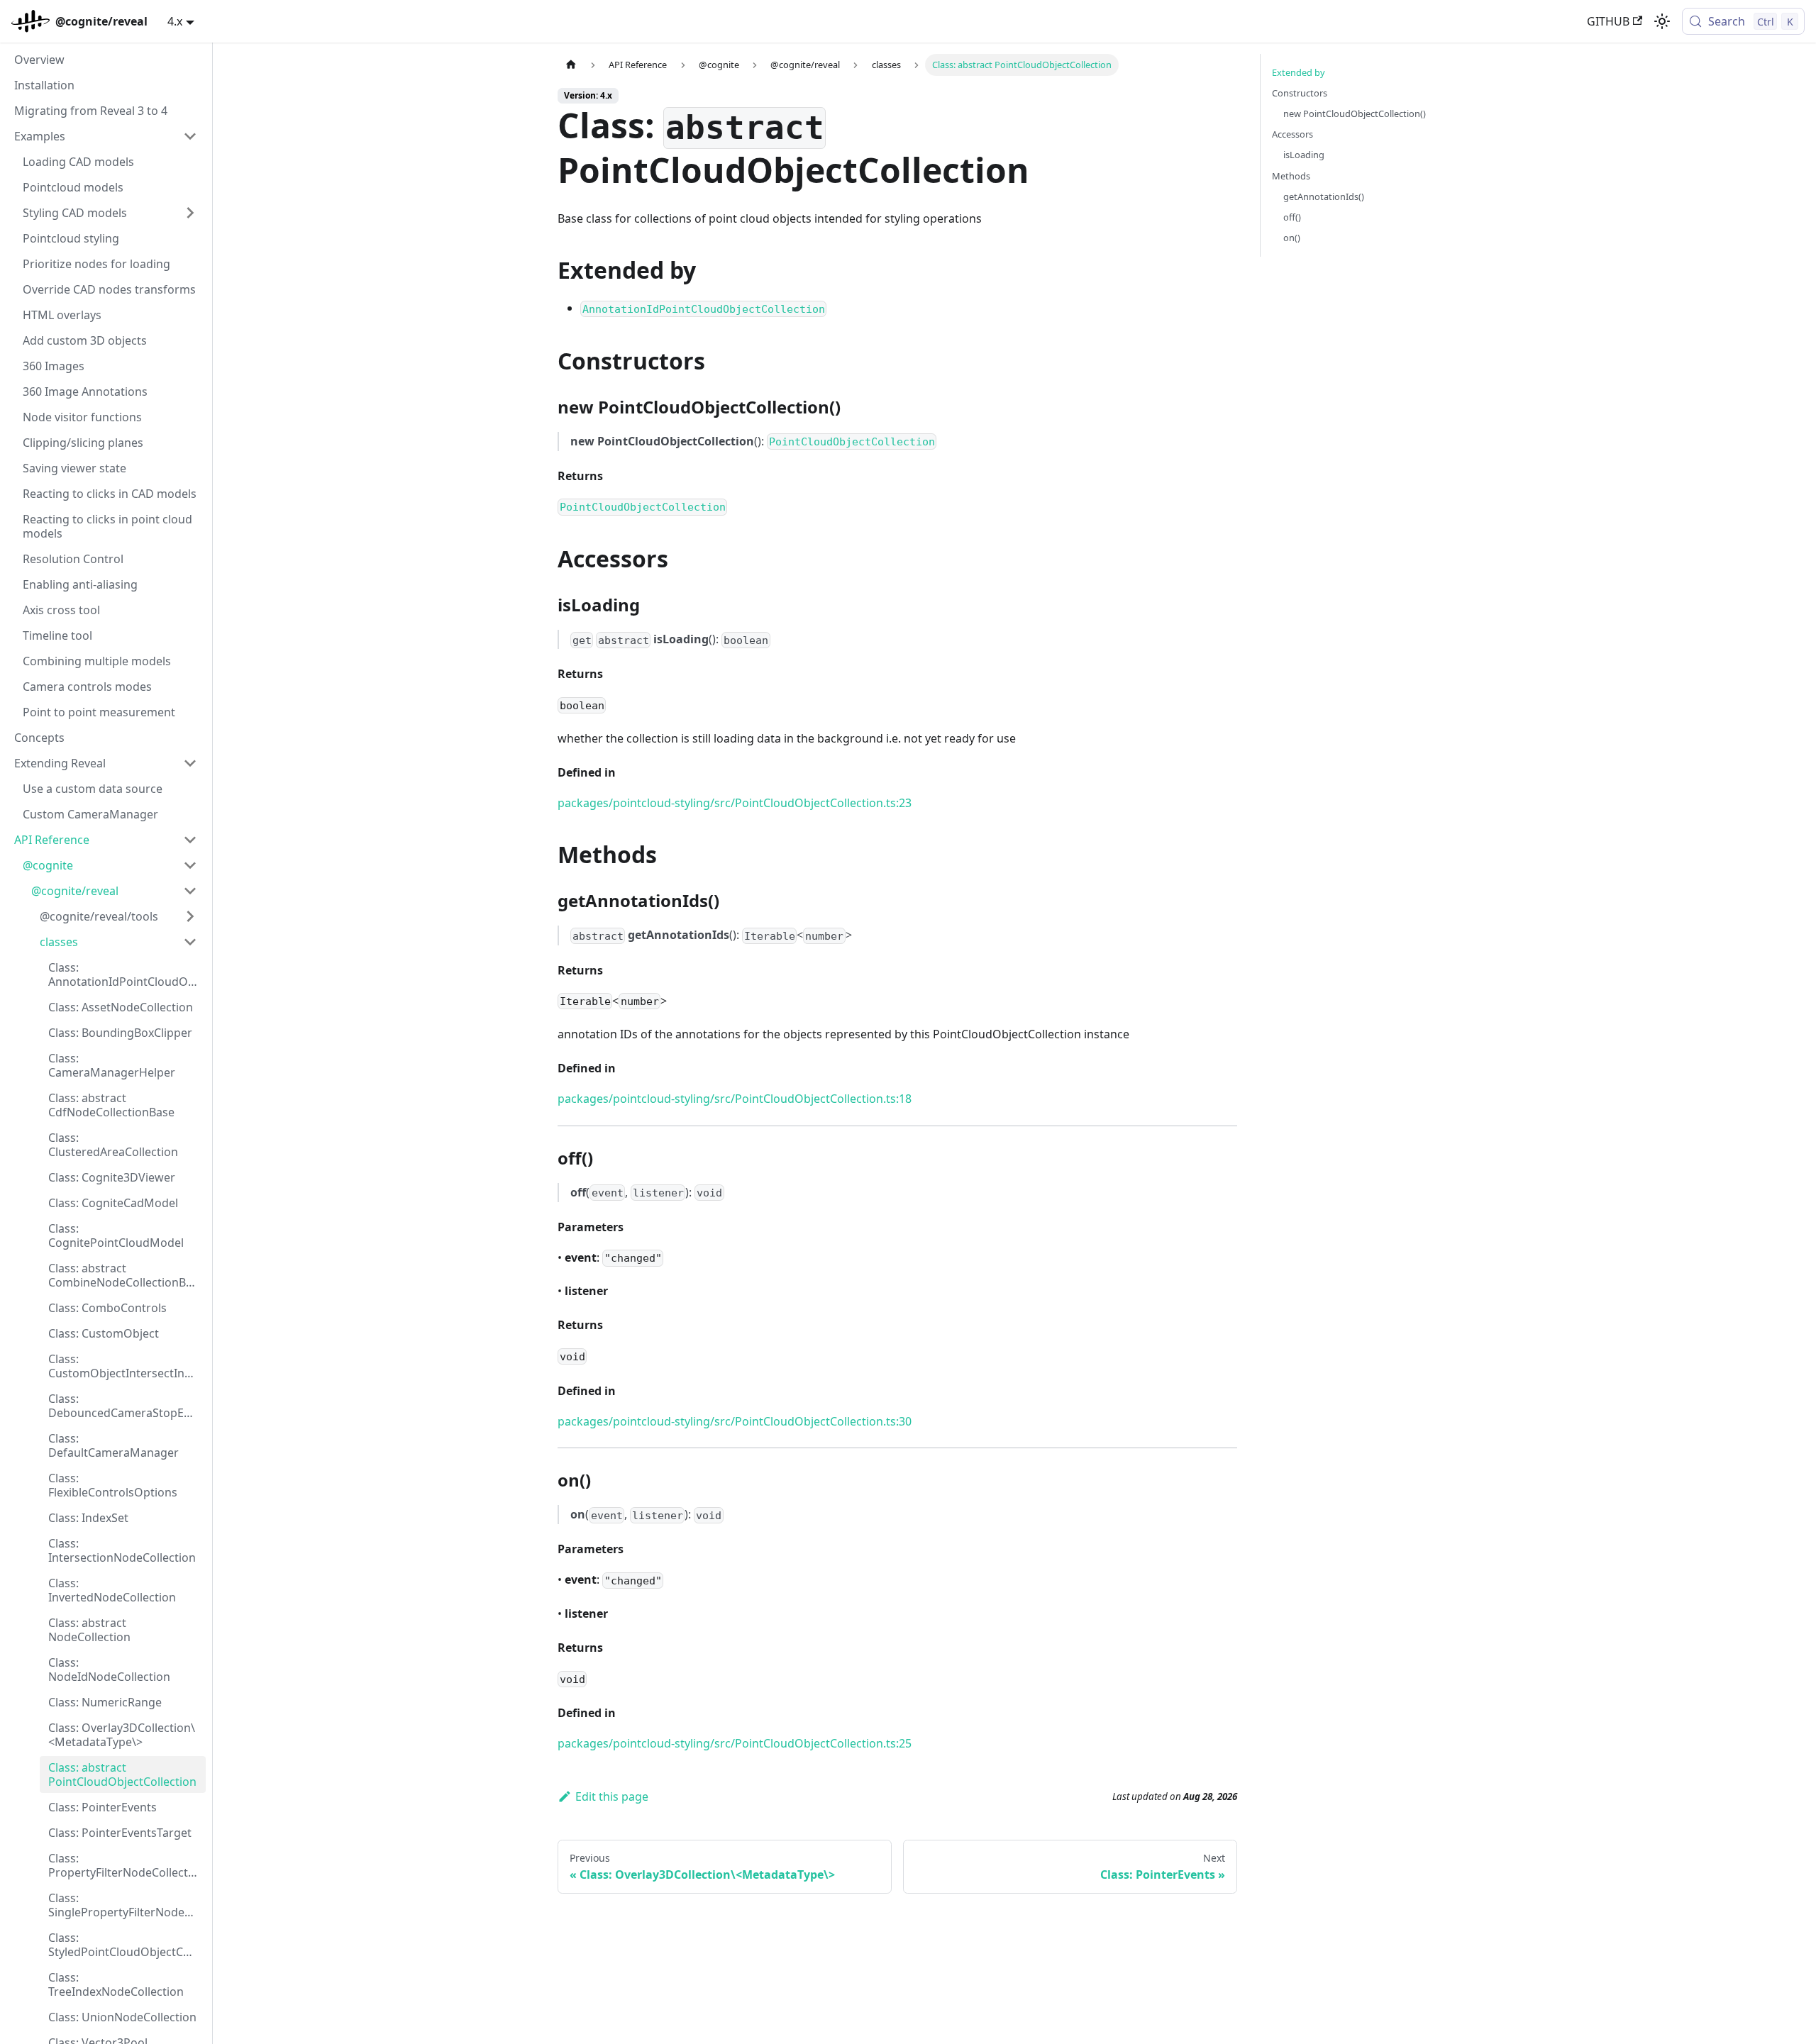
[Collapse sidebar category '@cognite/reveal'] (190, 891)
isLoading (1304, 155)
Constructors (1300, 93)
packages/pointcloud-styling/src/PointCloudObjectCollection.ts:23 (735, 803)
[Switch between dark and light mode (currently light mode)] (1662, 21)
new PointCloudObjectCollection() (1355, 113)
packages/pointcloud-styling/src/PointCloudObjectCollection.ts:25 (735, 1743)
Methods (1291, 176)
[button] (106, 136)
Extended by (1299, 72)
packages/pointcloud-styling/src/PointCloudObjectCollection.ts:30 (735, 1421)
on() (1292, 238)
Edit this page (612, 1796)
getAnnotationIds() (1324, 196)
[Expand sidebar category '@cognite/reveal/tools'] (190, 916)
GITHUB (1608, 21)
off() (1292, 217)
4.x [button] (175, 21)
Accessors (1292, 134)
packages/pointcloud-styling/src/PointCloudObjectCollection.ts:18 (735, 1099)
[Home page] (571, 65)
